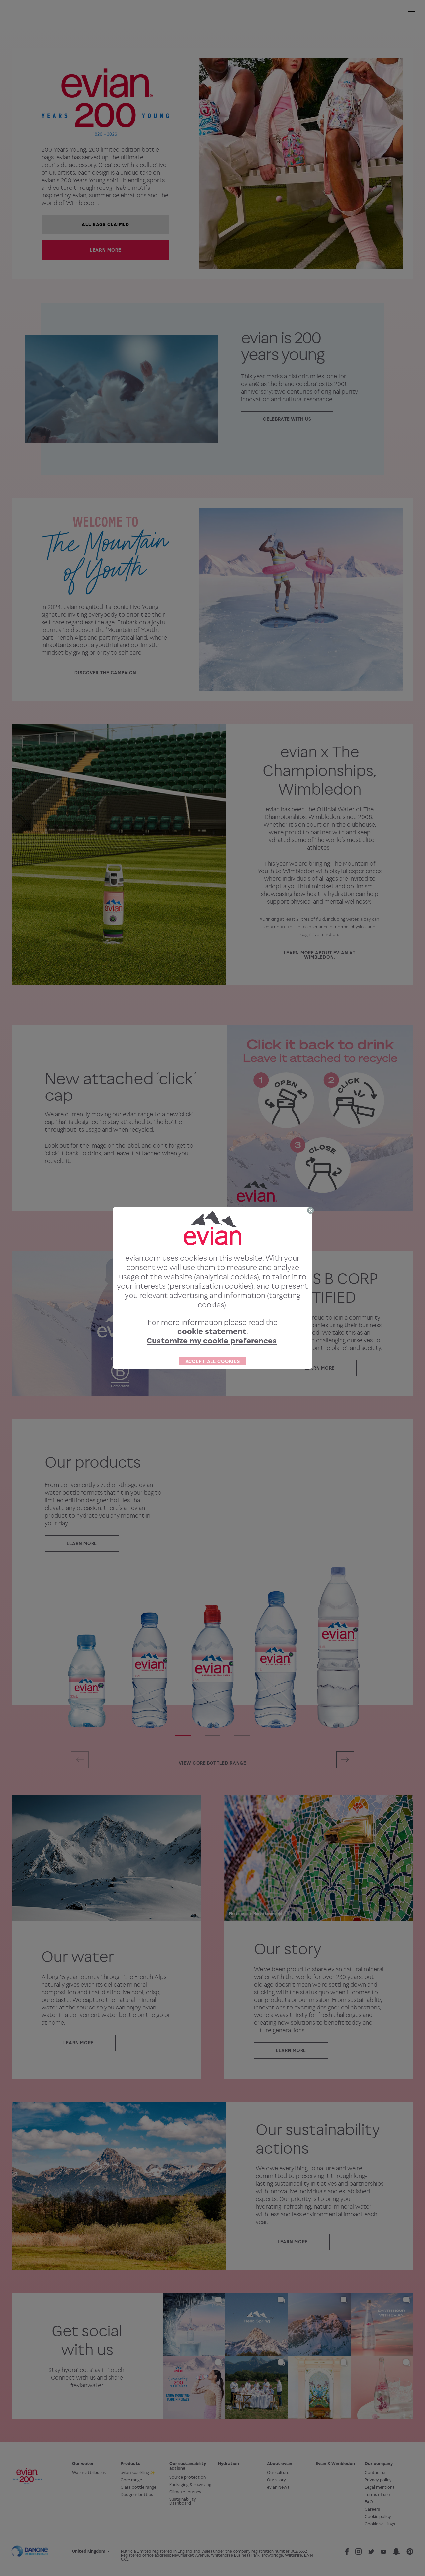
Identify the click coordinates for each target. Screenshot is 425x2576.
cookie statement (212, 1331)
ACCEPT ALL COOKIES (213, 1361)
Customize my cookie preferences (212, 1341)
